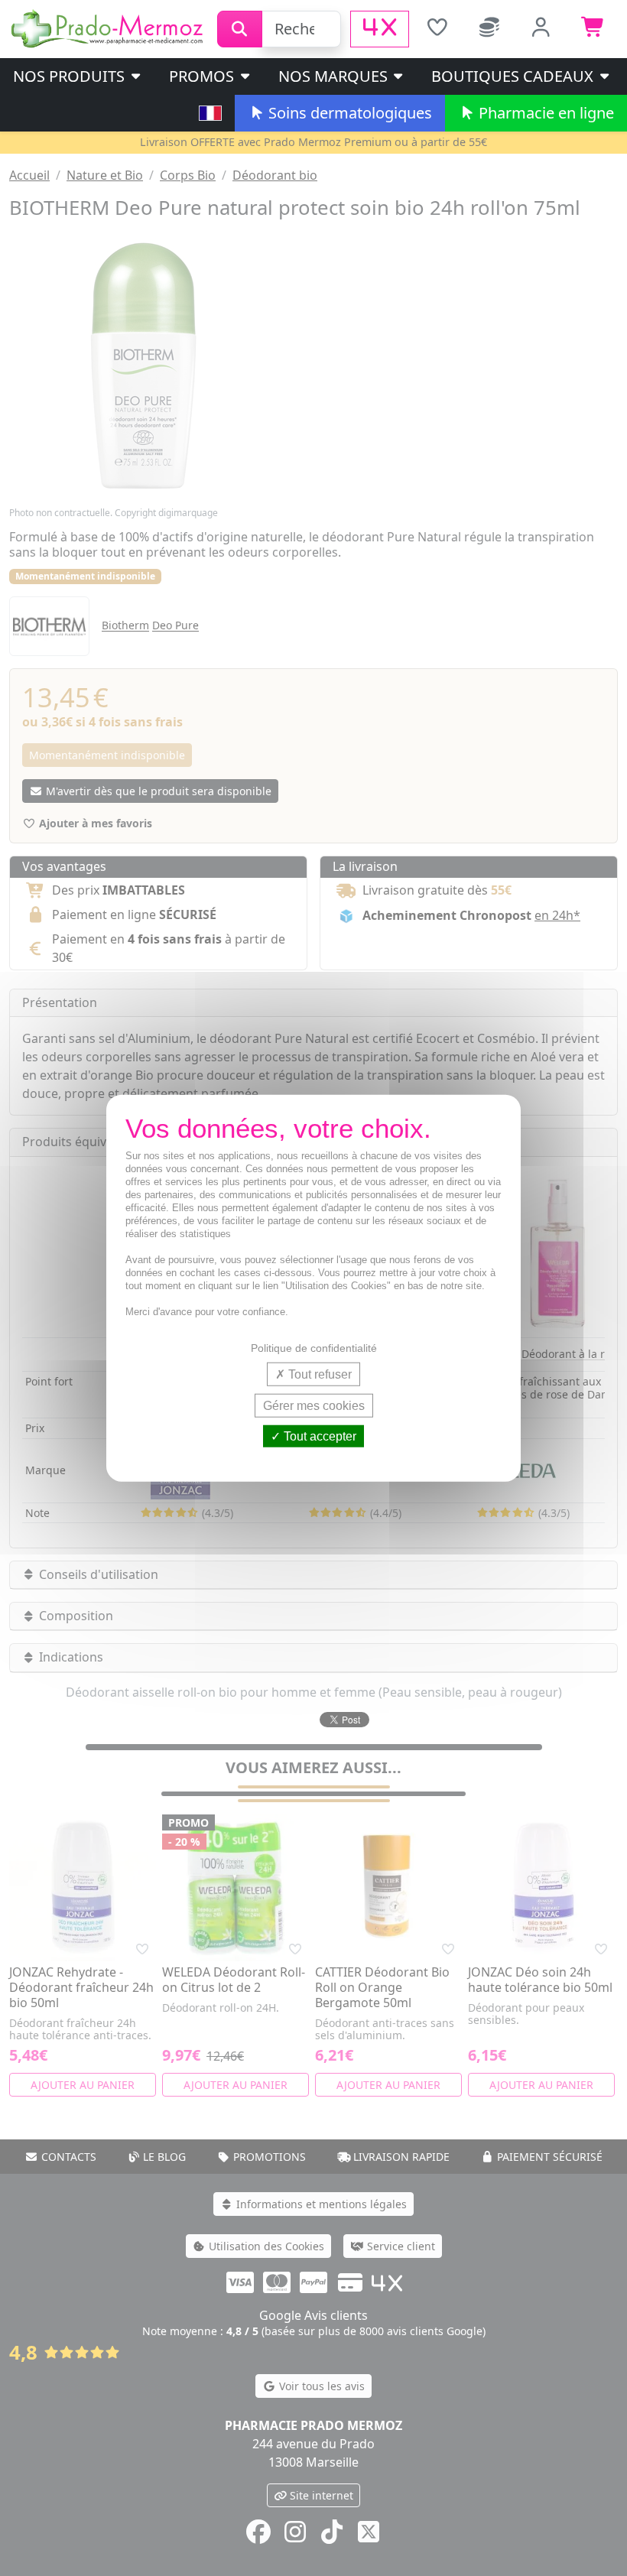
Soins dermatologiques (348, 113)
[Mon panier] (593, 29)
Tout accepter (318, 1436)
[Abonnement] (489, 29)
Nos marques (335, 76)
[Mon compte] (541, 29)
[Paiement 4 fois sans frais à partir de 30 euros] (380, 29)
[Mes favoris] (437, 29)
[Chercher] (240, 29)
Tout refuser (318, 1374)
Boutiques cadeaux (514, 76)
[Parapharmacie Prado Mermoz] (109, 28)
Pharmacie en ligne (544, 113)
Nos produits (71, 76)
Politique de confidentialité (314, 1347)
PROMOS (203, 76)
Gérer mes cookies (314, 1405)
